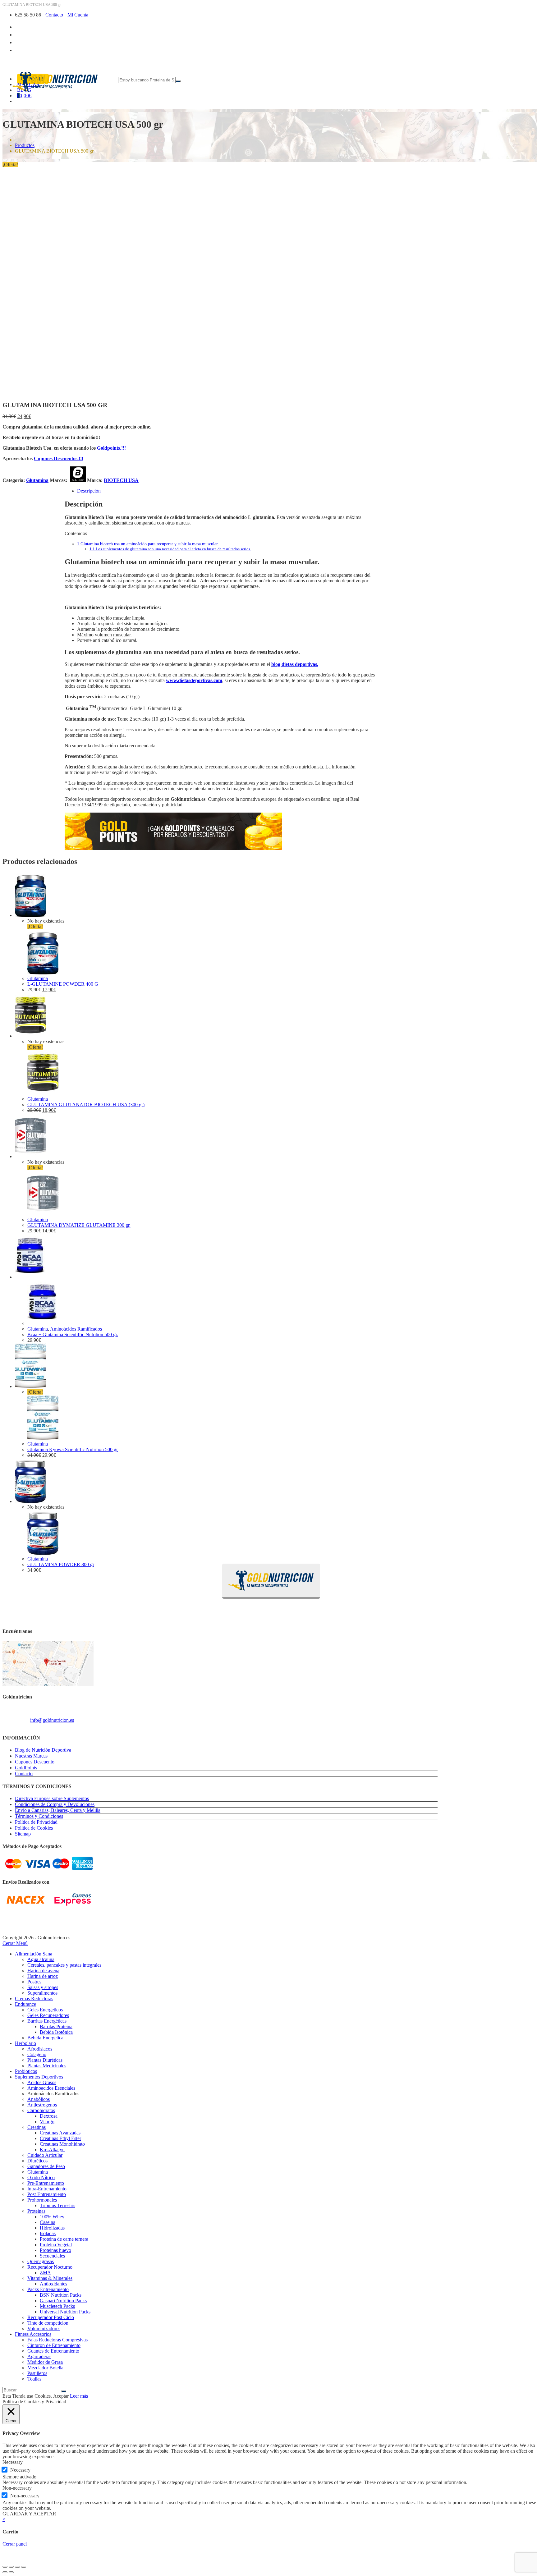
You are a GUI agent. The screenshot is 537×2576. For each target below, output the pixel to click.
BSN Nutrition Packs (61, 2295)
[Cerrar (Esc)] (24, 2567)
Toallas (34, 2379)
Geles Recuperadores (48, 2015)
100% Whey (52, 2217)
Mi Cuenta (78, 15)
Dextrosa (49, 2116)
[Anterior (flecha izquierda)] (5, 2572)
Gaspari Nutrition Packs (63, 2301)
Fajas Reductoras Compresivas (57, 2340)
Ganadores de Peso (46, 2166)
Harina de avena (43, 1971)
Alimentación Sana (34, 1954)
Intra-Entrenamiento (47, 2189)
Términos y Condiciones (39, 1816)
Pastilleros (37, 2373)
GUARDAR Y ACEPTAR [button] (29, 2514)
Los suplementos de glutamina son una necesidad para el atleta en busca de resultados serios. (170, 549)
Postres (34, 1982)
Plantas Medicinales (47, 2066)
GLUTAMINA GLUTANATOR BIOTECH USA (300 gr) (86, 1105)
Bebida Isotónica (56, 2032)
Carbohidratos (41, 2110)
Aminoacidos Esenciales (51, 2088)
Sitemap (23, 1834)
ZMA (45, 2273)
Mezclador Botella (45, 2368)
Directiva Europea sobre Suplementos (52, 1798)
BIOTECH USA (121, 480)
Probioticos (26, 2071)
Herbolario (25, 2043)
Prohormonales (42, 2200)
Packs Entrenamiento (48, 2289)
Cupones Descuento (35, 1762)
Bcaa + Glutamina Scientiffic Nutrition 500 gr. (73, 1334)
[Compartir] (17, 2567)
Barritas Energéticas (47, 2021)
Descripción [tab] (89, 491)
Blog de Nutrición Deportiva (43, 1750)
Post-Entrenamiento (47, 2194)
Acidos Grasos (42, 2082)
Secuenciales (52, 2256)
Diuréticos (37, 2161)
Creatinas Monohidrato (62, 2144)
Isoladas (48, 2233)
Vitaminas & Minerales (50, 2278)
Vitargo (47, 2122)
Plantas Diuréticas (45, 2060)
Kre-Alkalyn (52, 2150)
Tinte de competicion (48, 2323)
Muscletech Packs (57, 2306)
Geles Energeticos (45, 2010)
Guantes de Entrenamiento (53, 2351)
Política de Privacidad (36, 1822)
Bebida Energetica (45, 2038)
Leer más (79, 2396)
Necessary (20, 2470)
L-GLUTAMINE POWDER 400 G (63, 984)
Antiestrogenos (42, 2105)
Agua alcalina (41, 1959)
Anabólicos (39, 2099)
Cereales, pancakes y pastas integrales (64, 1965)
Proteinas (36, 2211)
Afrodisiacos (40, 2049)
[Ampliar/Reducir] (5, 2567)
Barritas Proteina (56, 2026)
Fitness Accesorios (33, 2334)
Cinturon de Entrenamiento (54, 2345)
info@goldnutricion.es (52, 1720)
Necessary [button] (13, 2462)
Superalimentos (42, 1993)
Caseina (48, 2222)
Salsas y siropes (43, 1987)
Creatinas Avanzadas (60, 2133)
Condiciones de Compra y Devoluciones (55, 1804)
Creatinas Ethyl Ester (60, 2138)
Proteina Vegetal (56, 2245)
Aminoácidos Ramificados (76, 1329)
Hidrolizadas (52, 2228)
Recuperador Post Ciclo (51, 2317)
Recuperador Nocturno (50, 2267)
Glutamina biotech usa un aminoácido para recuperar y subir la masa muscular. (148, 544)
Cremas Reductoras (34, 1998)
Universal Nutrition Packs (65, 2312)
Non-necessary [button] (17, 2488)
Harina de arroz (43, 1976)
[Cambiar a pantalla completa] (11, 2567)
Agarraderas (39, 2356)
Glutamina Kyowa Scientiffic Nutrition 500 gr (73, 1449)
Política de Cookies (34, 1828)
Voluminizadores (44, 2328)
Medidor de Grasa (45, 2362)
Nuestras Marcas (31, 1756)
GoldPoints (26, 1768)
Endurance (25, 2004)
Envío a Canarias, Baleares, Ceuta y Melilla (58, 1810)
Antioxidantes (53, 2284)
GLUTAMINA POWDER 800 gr (61, 1564)
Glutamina (37, 480)
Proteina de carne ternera (64, 2239)
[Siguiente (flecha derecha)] (11, 2572)
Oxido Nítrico (41, 2177)
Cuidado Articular (45, 2155)
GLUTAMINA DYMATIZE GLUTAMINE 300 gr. (79, 1225)
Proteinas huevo (55, 2250)
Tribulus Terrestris (57, 2205)
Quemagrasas (41, 2261)
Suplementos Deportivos (39, 2077)
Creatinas (37, 2127)
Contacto (54, 15)
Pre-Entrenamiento (46, 2183)
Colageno (37, 2054)
